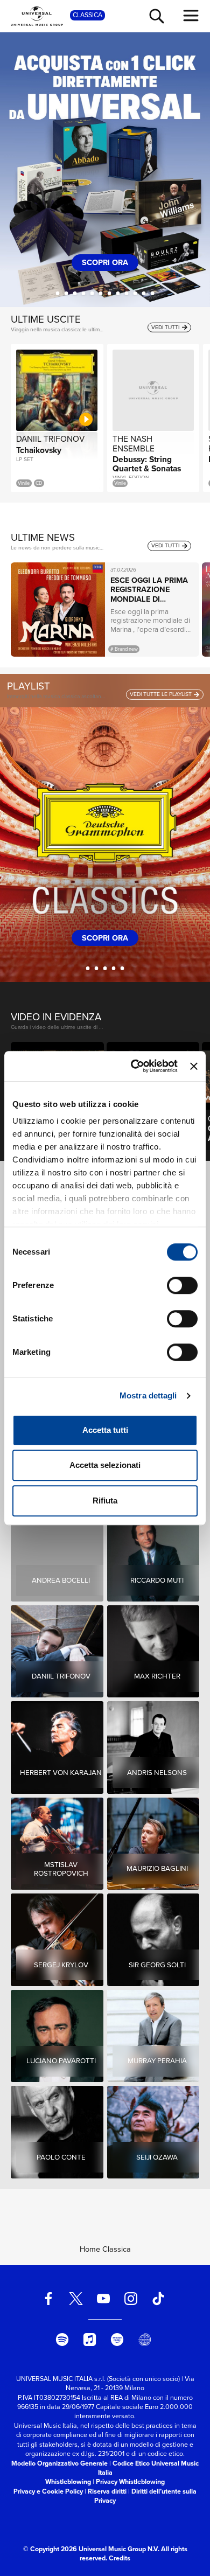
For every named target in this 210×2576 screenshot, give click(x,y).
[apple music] (90, 2340)
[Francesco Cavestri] (153, 293)
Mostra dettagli (148, 1395)
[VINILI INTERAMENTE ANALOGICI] (92, 293)
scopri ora (107, 262)
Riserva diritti (107, 2491)
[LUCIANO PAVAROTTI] (58, 293)
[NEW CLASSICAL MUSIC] (97, 968)
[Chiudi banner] (194, 1066)
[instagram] (131, 2299)
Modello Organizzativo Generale (59, 2463)
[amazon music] (117, 2340)
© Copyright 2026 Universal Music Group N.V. (91, 2549)
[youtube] (103, 2299)
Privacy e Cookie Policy (48, 2491)
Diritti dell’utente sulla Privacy (145, 2496)
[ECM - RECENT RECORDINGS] (114, 968)
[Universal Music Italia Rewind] (144, 2340)
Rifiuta (105, 1501)
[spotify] (62, 2340)
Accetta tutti (105, 1430)
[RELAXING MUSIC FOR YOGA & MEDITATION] (122, 968)
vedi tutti (166, 327)
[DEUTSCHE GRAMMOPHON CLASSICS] (88, 968)
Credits (120, 2558)
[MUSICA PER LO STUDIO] (105, 968)
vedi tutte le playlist (162, 694)
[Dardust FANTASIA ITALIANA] (127, 293)
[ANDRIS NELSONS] (135, 293)
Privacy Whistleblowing (130, 2482)
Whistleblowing (68, 2482)
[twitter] (76, 2299)
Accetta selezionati (105, 1465)
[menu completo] (191, 16)
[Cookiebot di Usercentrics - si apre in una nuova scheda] (134, 1066)
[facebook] (48, 2299)
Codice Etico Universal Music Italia (149, 2468)
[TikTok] (158, 2299)
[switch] (182, 1285)
